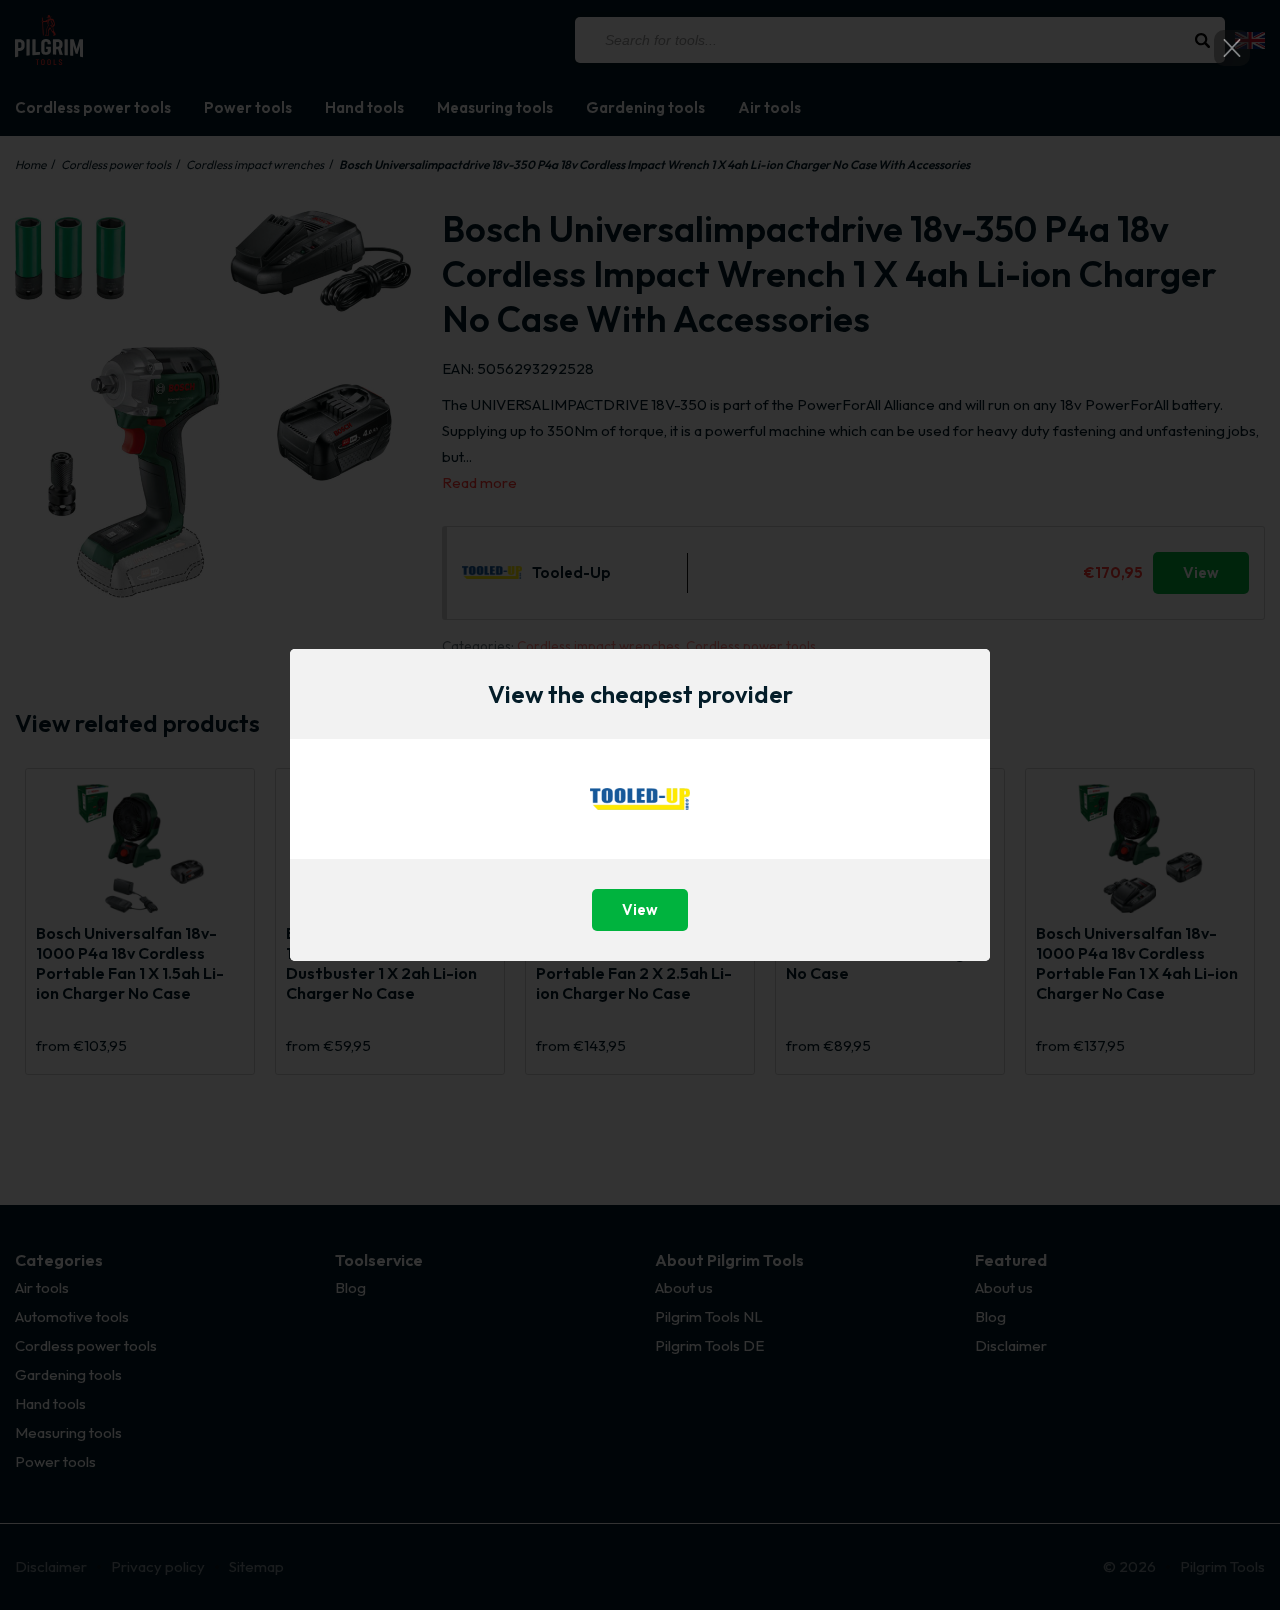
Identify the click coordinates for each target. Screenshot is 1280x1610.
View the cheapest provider (640, 694)
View (640, 909)
